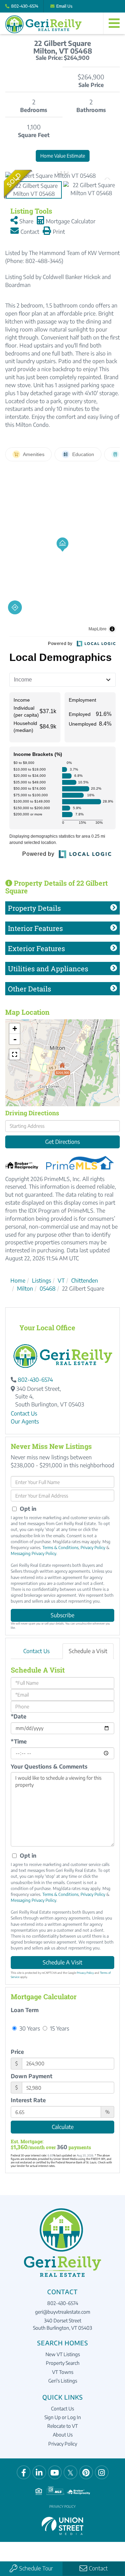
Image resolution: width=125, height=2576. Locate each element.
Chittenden (85, 1281)
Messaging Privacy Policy (34, 1553)
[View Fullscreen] (15, 1054)
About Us (63, 2435)
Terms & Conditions (60, 1548)
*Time (19, 1741)
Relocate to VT (62, 2426)
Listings (41, 1281)
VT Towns (63, 2372)
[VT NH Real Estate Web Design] (62, 2525)
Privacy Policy (93, 1548)
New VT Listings (63, 2354)
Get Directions (62, 1142)
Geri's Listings (63, 2381)
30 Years (29, 2028)
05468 (48, 1289)
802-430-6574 (25, 6)
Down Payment (32, 2076)
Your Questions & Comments (49, 1766)
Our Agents (25, 1421)
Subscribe (62, 1615)
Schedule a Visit (88, 1651)
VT (61, 1281)
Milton (25, 1289)
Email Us (64, 6)
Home (18, 1281)
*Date (19, 1716)
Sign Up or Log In (63, 2417)
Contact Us (24, 1413)
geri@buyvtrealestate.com (63, 2312)
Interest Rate (28, 2100)
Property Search (63, 2363)
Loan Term (25, 2010)
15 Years (59, 2028)
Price (17, 2052)
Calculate (63, 2127)
